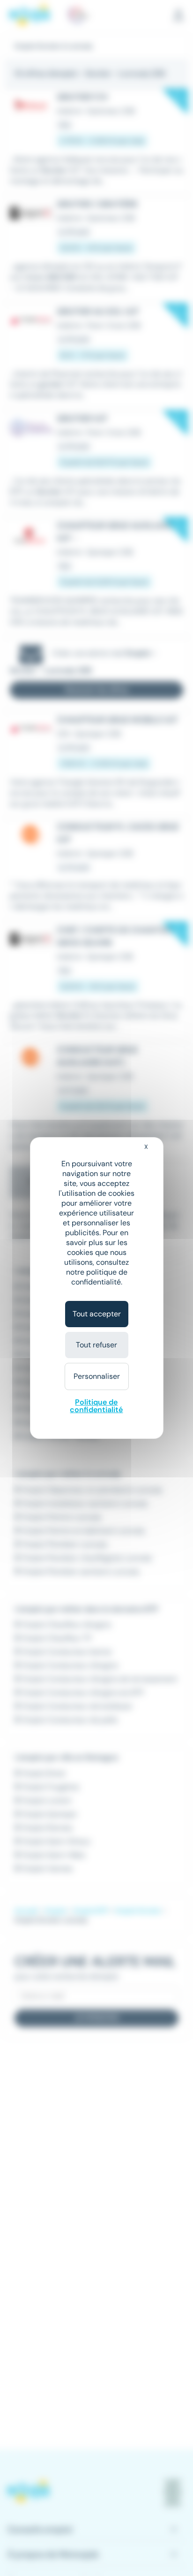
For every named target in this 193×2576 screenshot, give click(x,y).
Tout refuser (96, 1345)
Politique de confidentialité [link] (96, 1406)
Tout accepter (97, 1314)
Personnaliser (97, 1376)
